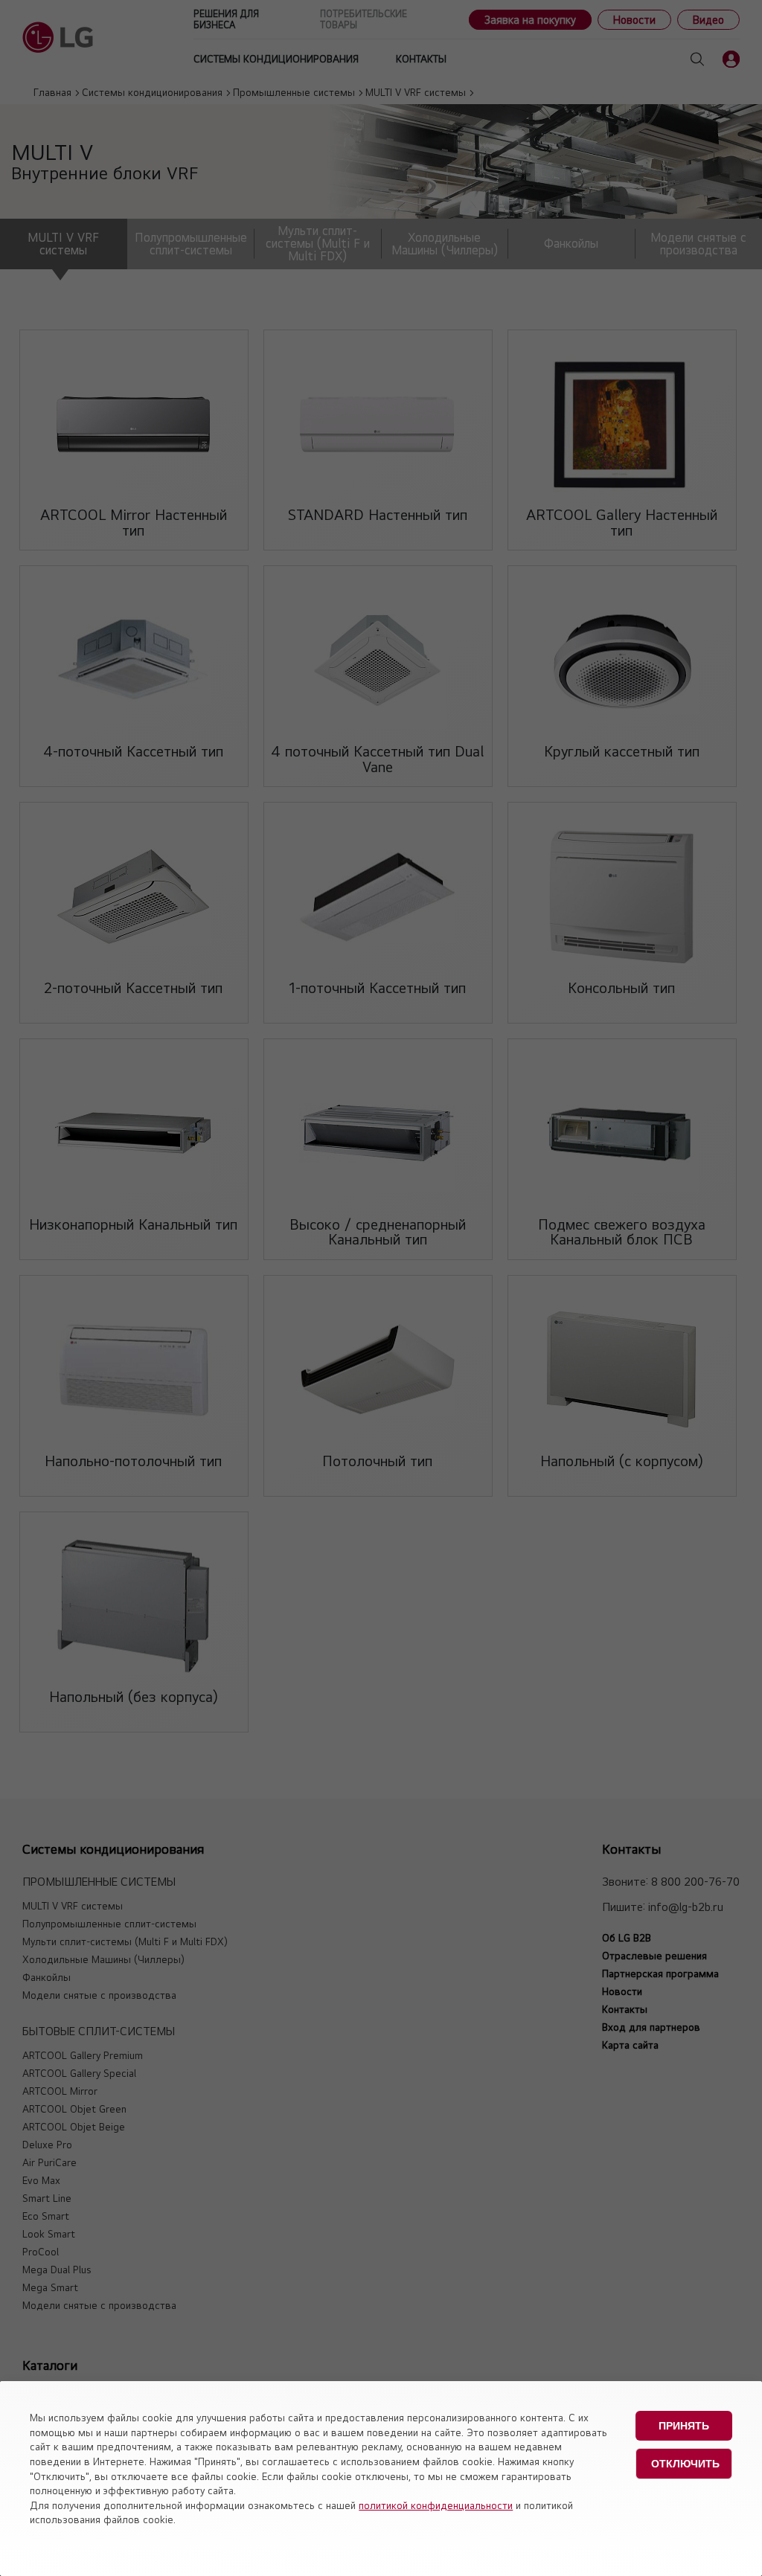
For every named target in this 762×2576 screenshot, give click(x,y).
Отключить (685, 2464)
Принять (684, 2426)
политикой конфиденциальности (436, 2505)
